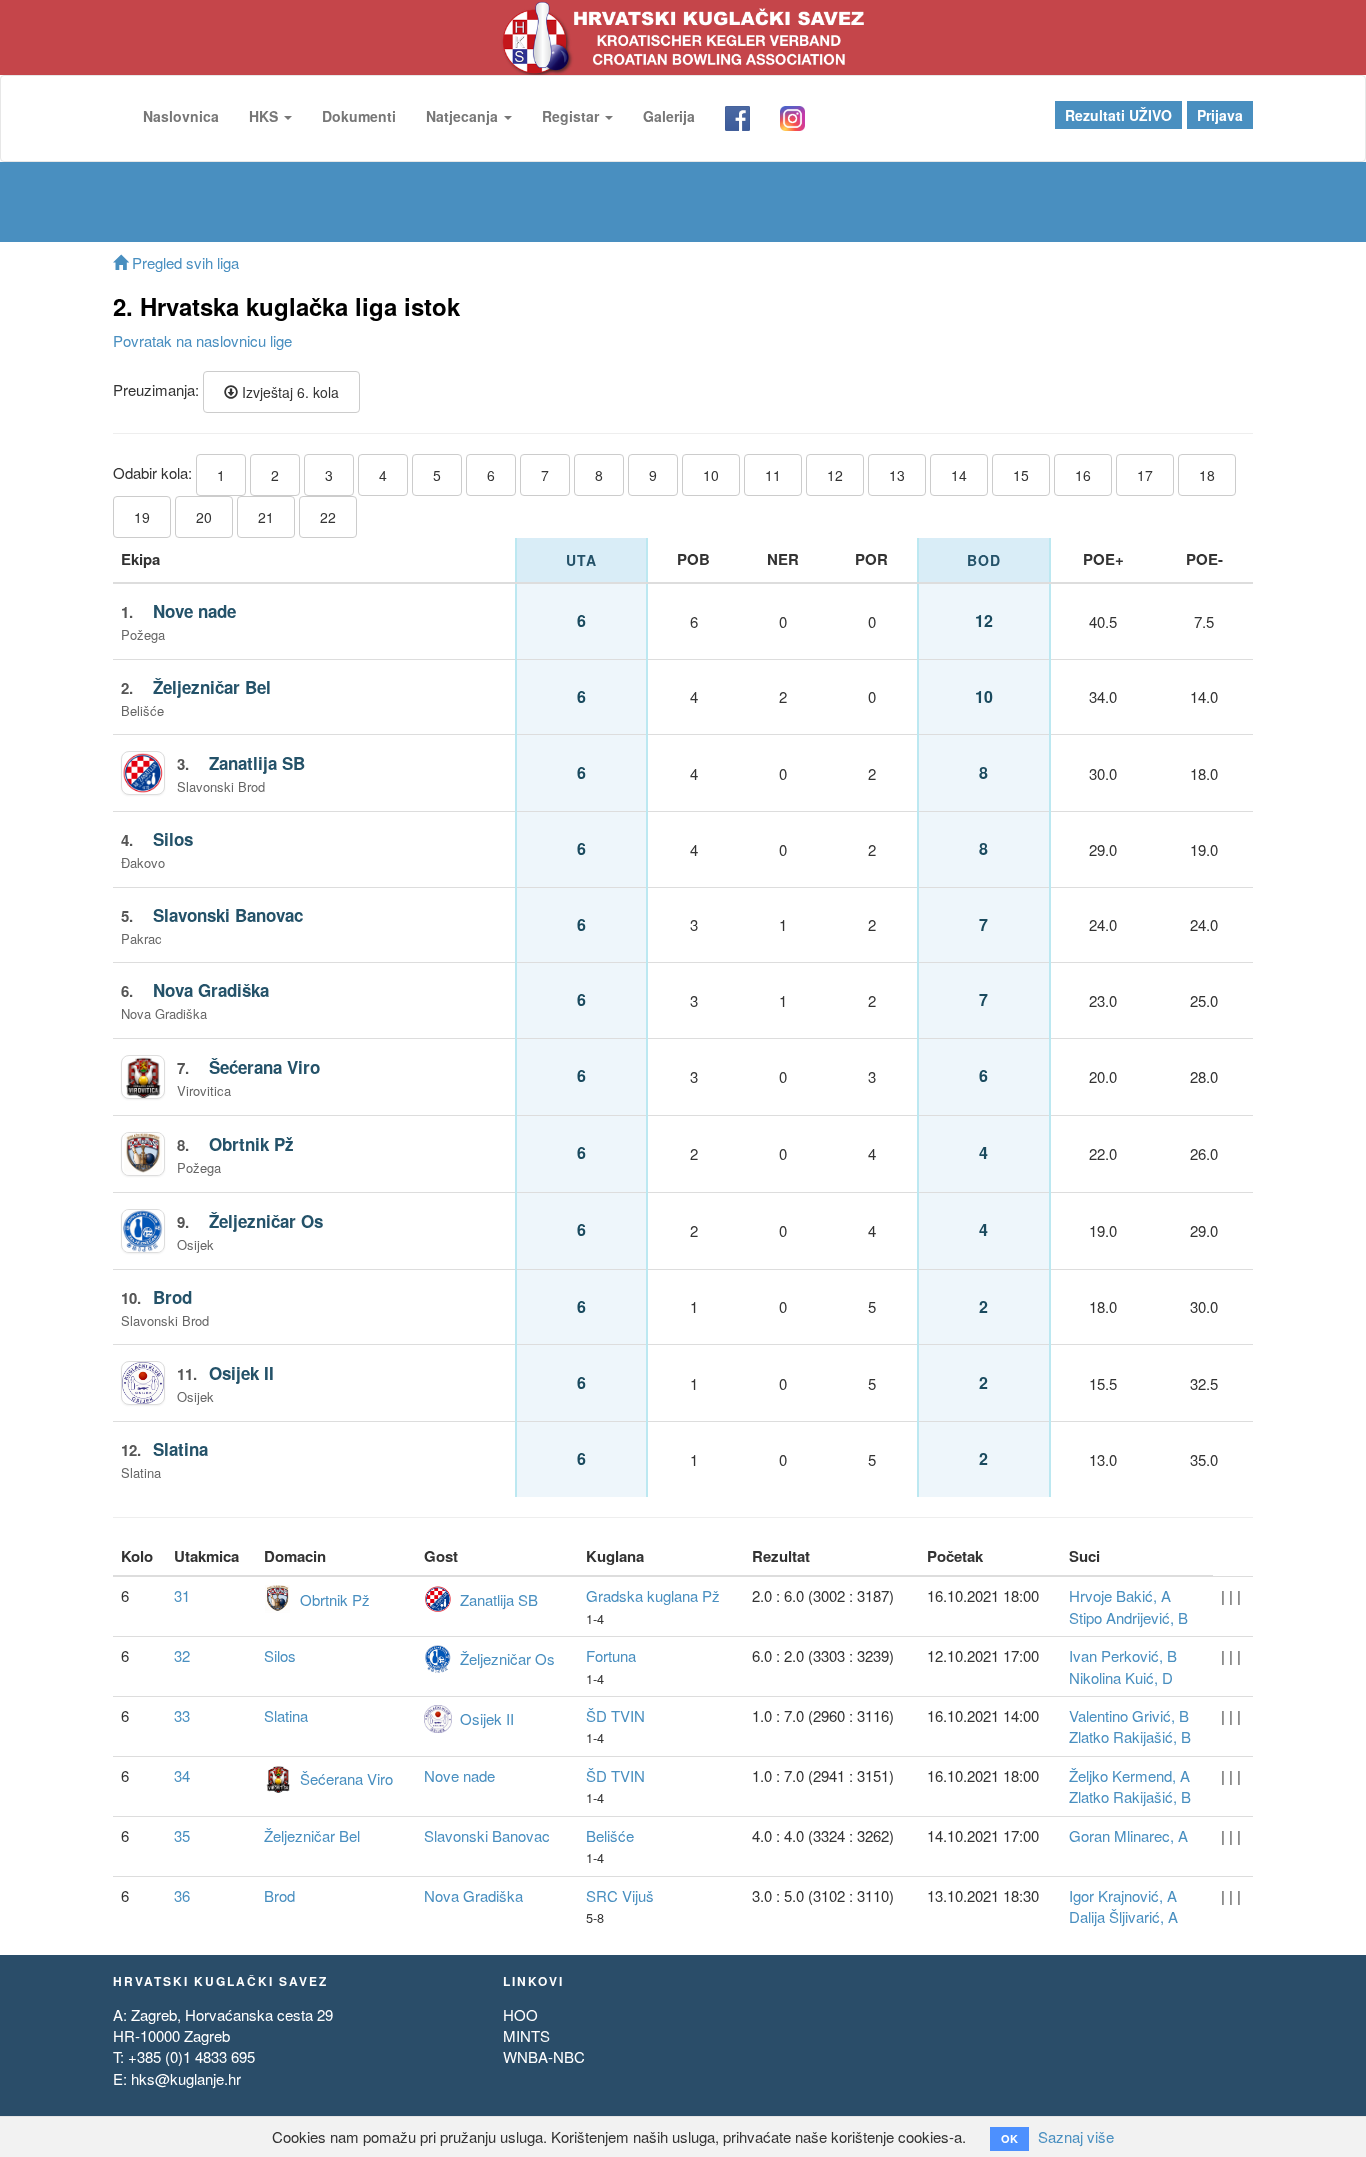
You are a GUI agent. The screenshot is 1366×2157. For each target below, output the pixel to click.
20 (204, 517)
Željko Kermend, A (1129, 1775)
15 (1021, 475)
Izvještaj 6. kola (288, 392)
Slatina (180, 1449)
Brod (172, 1297)
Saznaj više (1076, 2136)
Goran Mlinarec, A (1128, 1835)
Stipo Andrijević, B (1128, 1617)
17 (1145, 475)
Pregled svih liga (183, 262)
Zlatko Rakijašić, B (1130, 1736)
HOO (520, 2014)
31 (182, 1595)
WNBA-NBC (544, 2056)
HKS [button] (265, 116)
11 (773, 475)
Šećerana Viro (264, 1067)
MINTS (526, 2035)
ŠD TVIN (615, 1715)
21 (266, 517)
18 (1207, 475)
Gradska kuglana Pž (653, 1595)
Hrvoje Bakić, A (1120, 1595)
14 (959, 475)
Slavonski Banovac (228, 915)
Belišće (610, 1835)
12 (835, 475)
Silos (173, 839)
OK (1009, 2138)
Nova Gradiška (211, 990)
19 (142, 517)
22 (328, 517)
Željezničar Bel (212, 687)
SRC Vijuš (620, 1895)
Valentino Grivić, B (1129, 1715)
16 (1083, 475)
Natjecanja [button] (464, 116)
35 (182, 1835)
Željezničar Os (266, 1221)
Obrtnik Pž (251, 1144)
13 (897, 475)
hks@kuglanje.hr (186, 2078)
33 (182, 1715)
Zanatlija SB (257, 763)
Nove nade (194, 611)
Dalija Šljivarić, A (1123, 1916)
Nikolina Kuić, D (1121, 1677)
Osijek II (241, 1373)
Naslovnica (181, 116)
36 (182, 1895)
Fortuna (611, 1655)
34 (182, 1775)
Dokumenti (359, 116)
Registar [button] (572, 116)
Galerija (669, 116)
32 (182, 1655)
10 (711, 475)
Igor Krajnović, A (1123, 1895)
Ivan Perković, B (1123, 1655)
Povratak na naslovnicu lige (202, 340)
